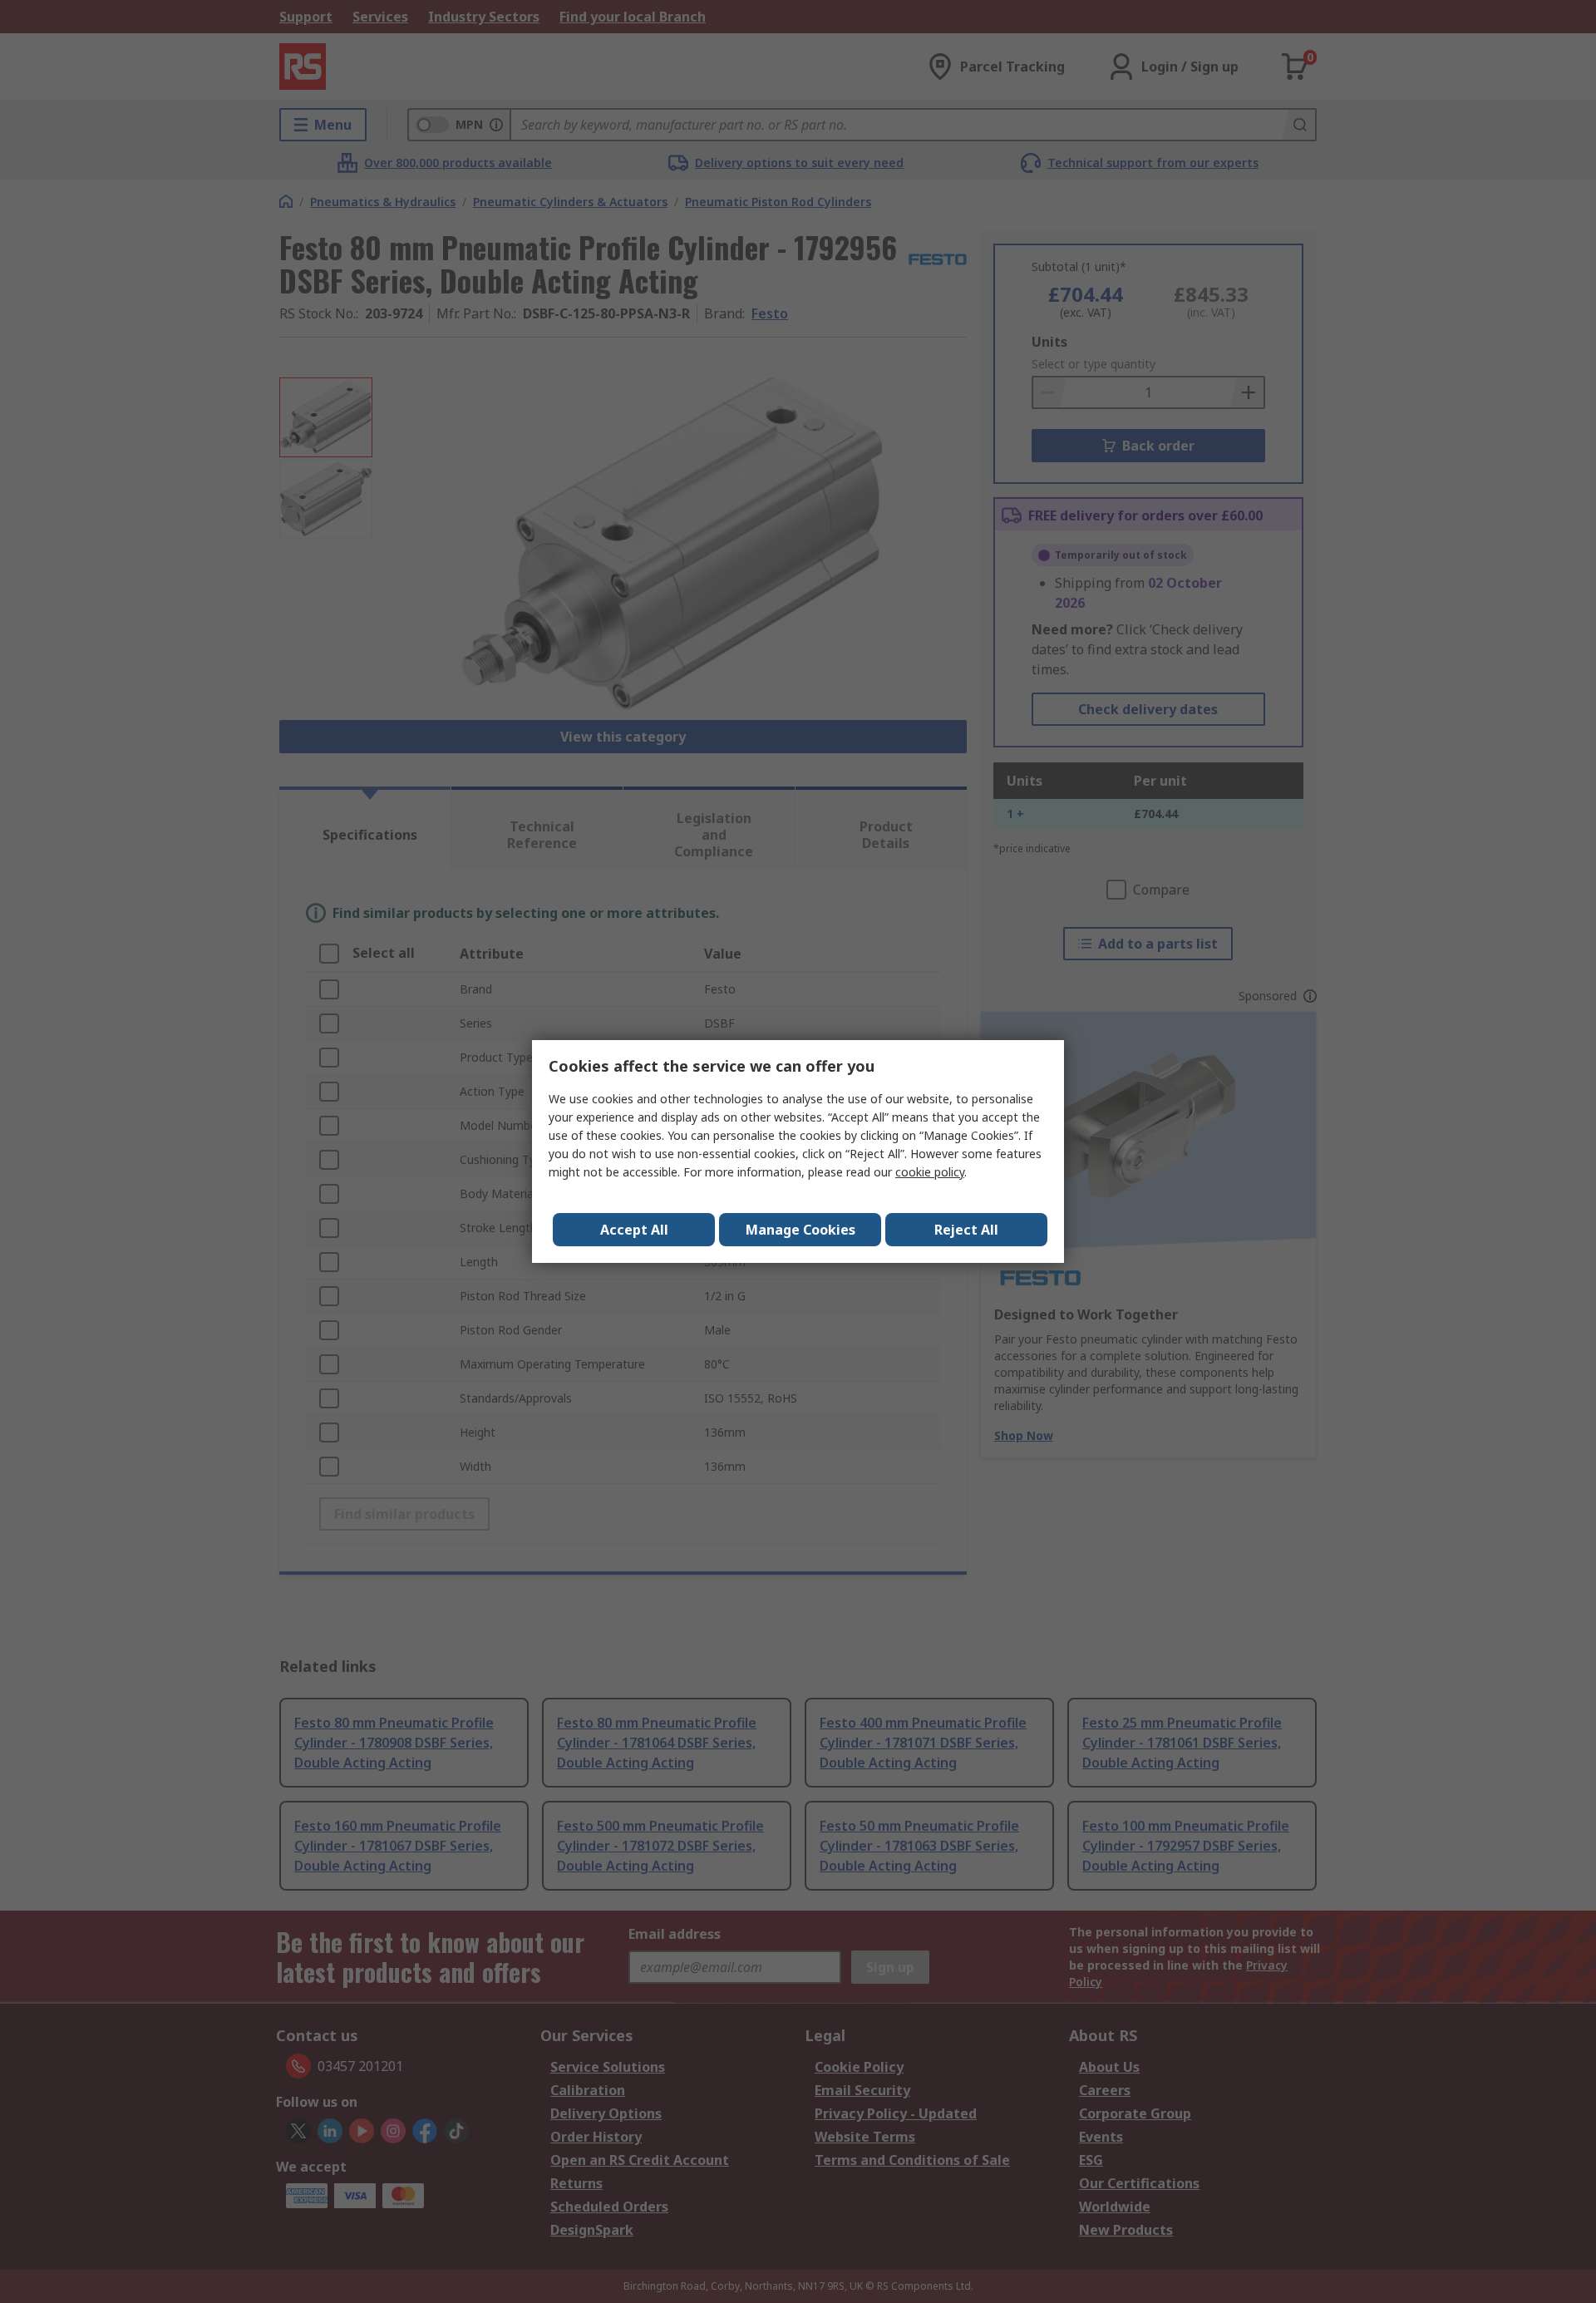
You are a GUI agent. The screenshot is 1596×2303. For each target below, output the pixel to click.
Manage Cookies (800, 1230)
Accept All (634, 1230)
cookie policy (930, 1172)
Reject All (966, 1230)
